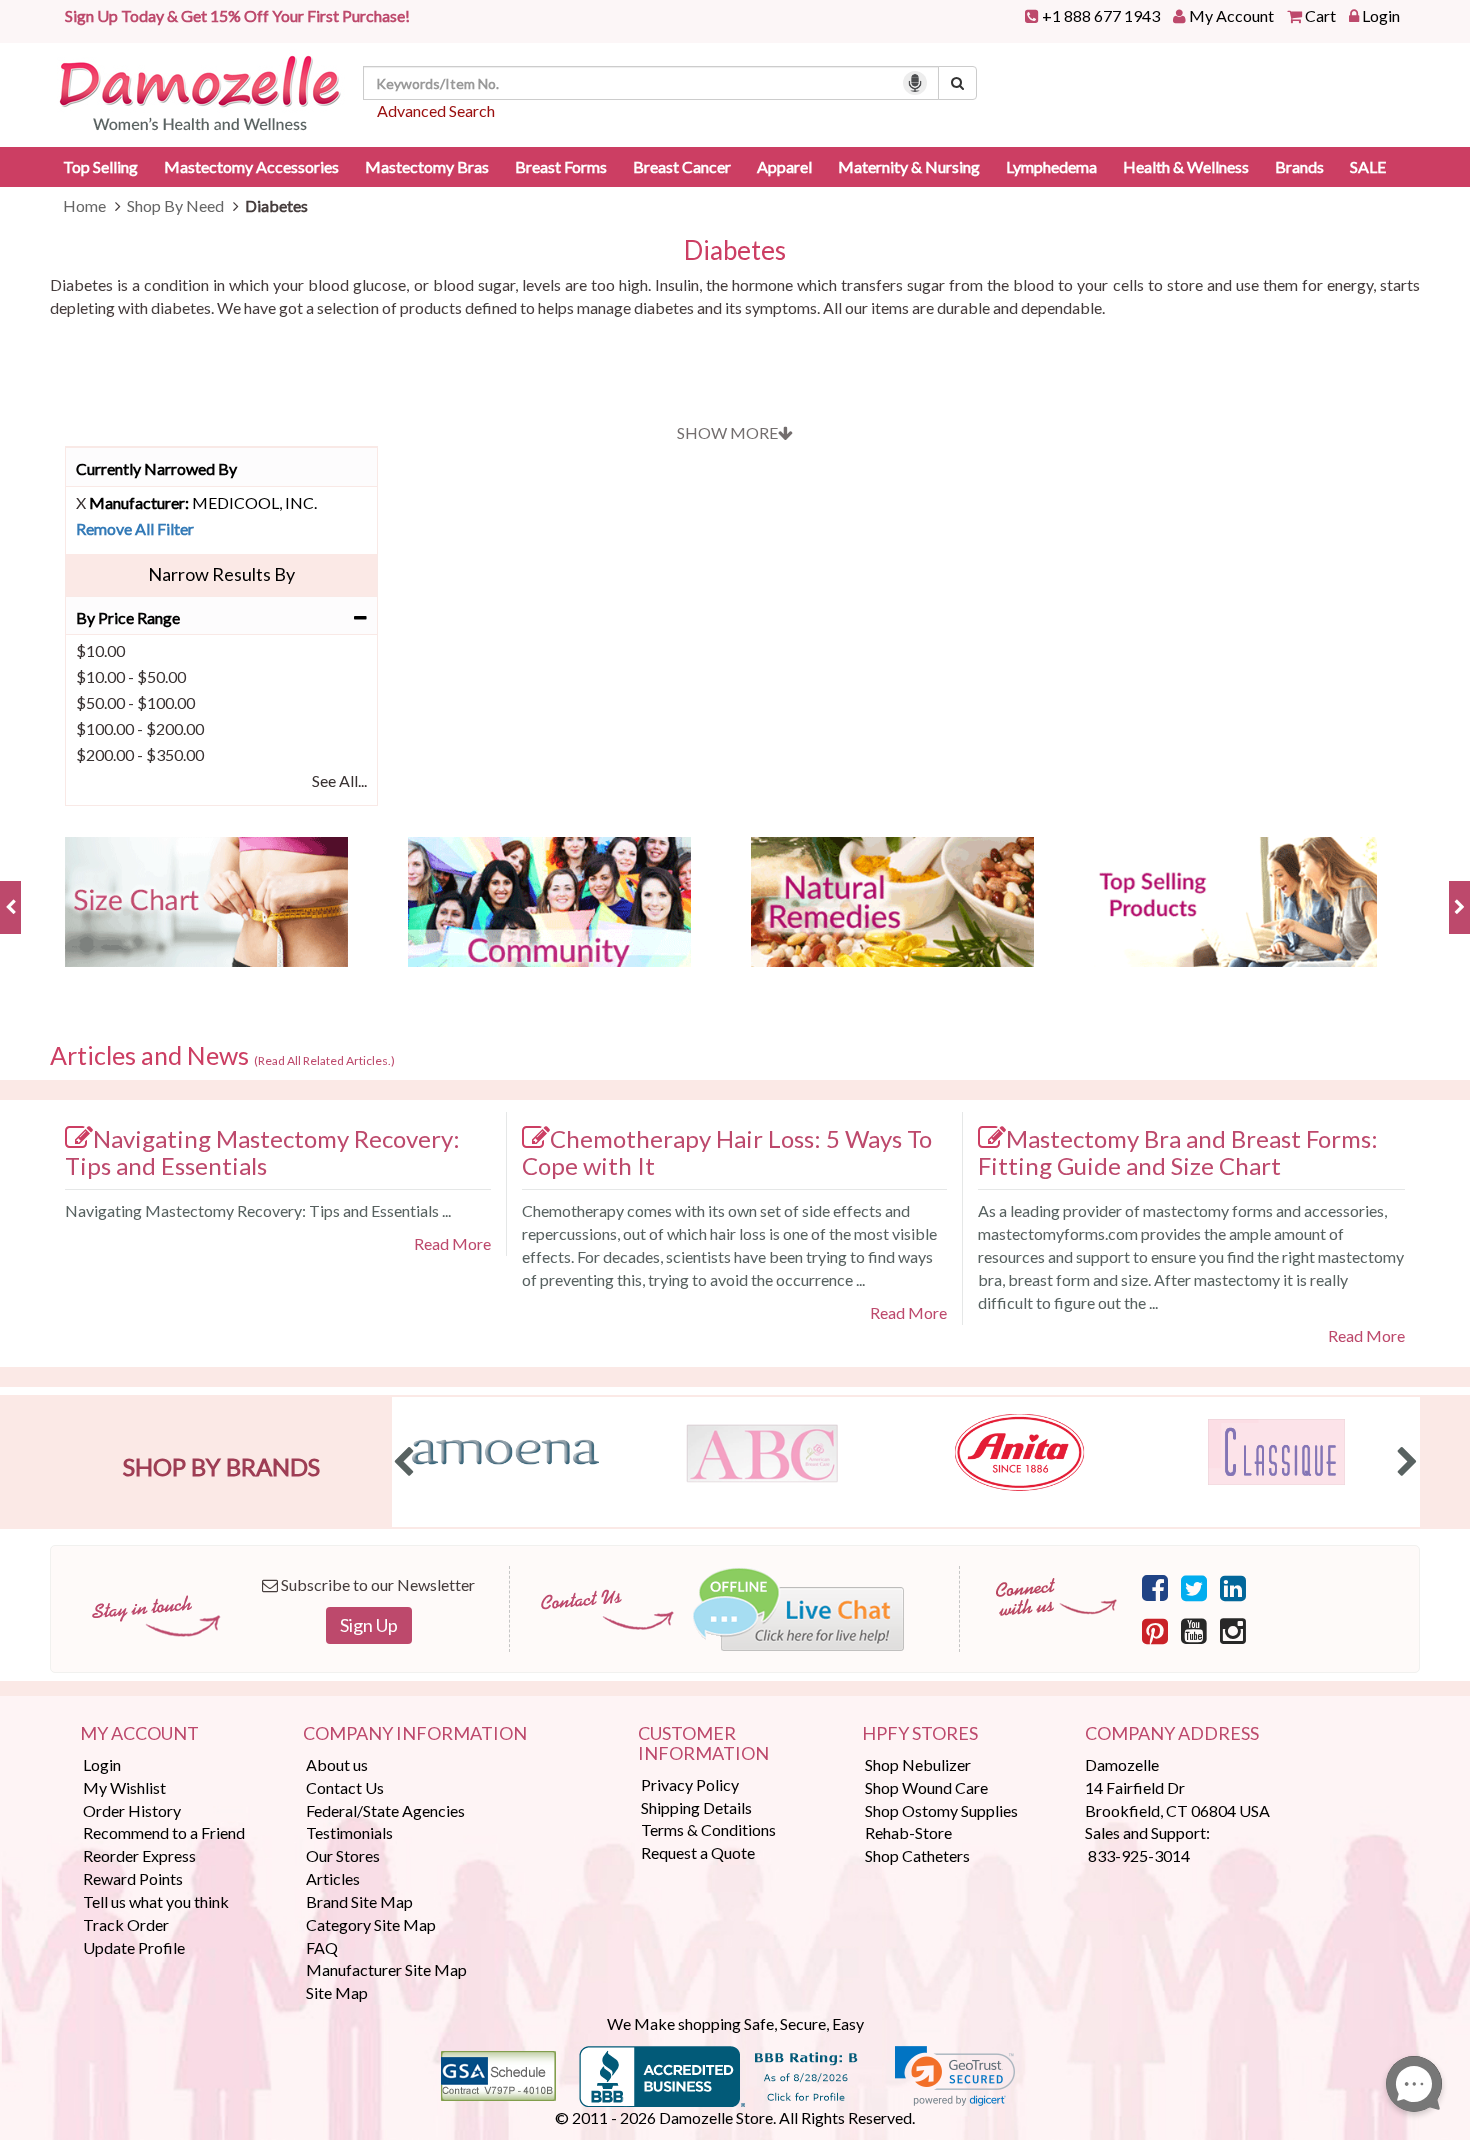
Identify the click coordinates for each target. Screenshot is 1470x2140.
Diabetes (735, 250)
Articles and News (222, 1056)
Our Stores (343, 1855)
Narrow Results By (221, 574)
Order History (132, 1810)
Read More (452, 1243)
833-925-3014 (1139, 1855)
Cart (1320, 15)
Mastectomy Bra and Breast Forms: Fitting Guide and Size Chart (1178, 1152)
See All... (339, 780)
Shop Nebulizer (918, 1764)
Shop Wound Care (926, 1787)
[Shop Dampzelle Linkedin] (1233, 1587)
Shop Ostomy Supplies (941, 1810)
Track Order (126, 1924)
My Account (1231, 15)
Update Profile (134, 1947)
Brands (1299, 166)
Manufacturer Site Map (386, 1969)
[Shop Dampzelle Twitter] (1194, 1587)
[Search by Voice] (915, 83)
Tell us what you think (156, 1901)
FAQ (322, 1947)
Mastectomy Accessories (251, 166)
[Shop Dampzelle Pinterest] (1155, 1630)
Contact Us (345, 1787)
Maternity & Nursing (909, 166)
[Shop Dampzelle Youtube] (1194, 1630)
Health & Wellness (1186, 166)
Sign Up (369, 1625)
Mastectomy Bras (427, 166)
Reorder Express (139, 1855)
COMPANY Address (1172, 1734)
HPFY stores (920, 1734)
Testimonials (349, 1832)
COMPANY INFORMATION (415, 1734)
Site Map (337, 1992)
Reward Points (133, 1878)
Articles (333, 1878)
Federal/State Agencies (385, 1810)
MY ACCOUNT (139, 1734)
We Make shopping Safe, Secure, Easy (735, 2023)
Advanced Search (436, 110)
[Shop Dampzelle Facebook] (1155, 1587)
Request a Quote (698, 1852)
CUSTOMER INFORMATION (703, 1744)
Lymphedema (1051, 166)
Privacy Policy (690, 1784)
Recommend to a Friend (164, 1832)
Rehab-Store (908, 1832)
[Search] (957, 83)
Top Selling (100, 166)
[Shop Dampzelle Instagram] (1233, 1630)
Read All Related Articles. (324, 1060)
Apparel (784, 166)
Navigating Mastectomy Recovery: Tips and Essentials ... (258, 1210)
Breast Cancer (682, 166)
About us (337, 1764)
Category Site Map (371, 1924)
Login (1381, 15)
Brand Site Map (359, 1901)
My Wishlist (124, 1787)
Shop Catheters (917, 1855)
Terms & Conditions (708, 1829)
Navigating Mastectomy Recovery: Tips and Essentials (262, 1152)
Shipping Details (696, 1807)
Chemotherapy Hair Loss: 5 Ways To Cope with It (727, 1152)
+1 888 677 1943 (1101, 15)
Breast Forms (561, 166)
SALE (1368, 166)
